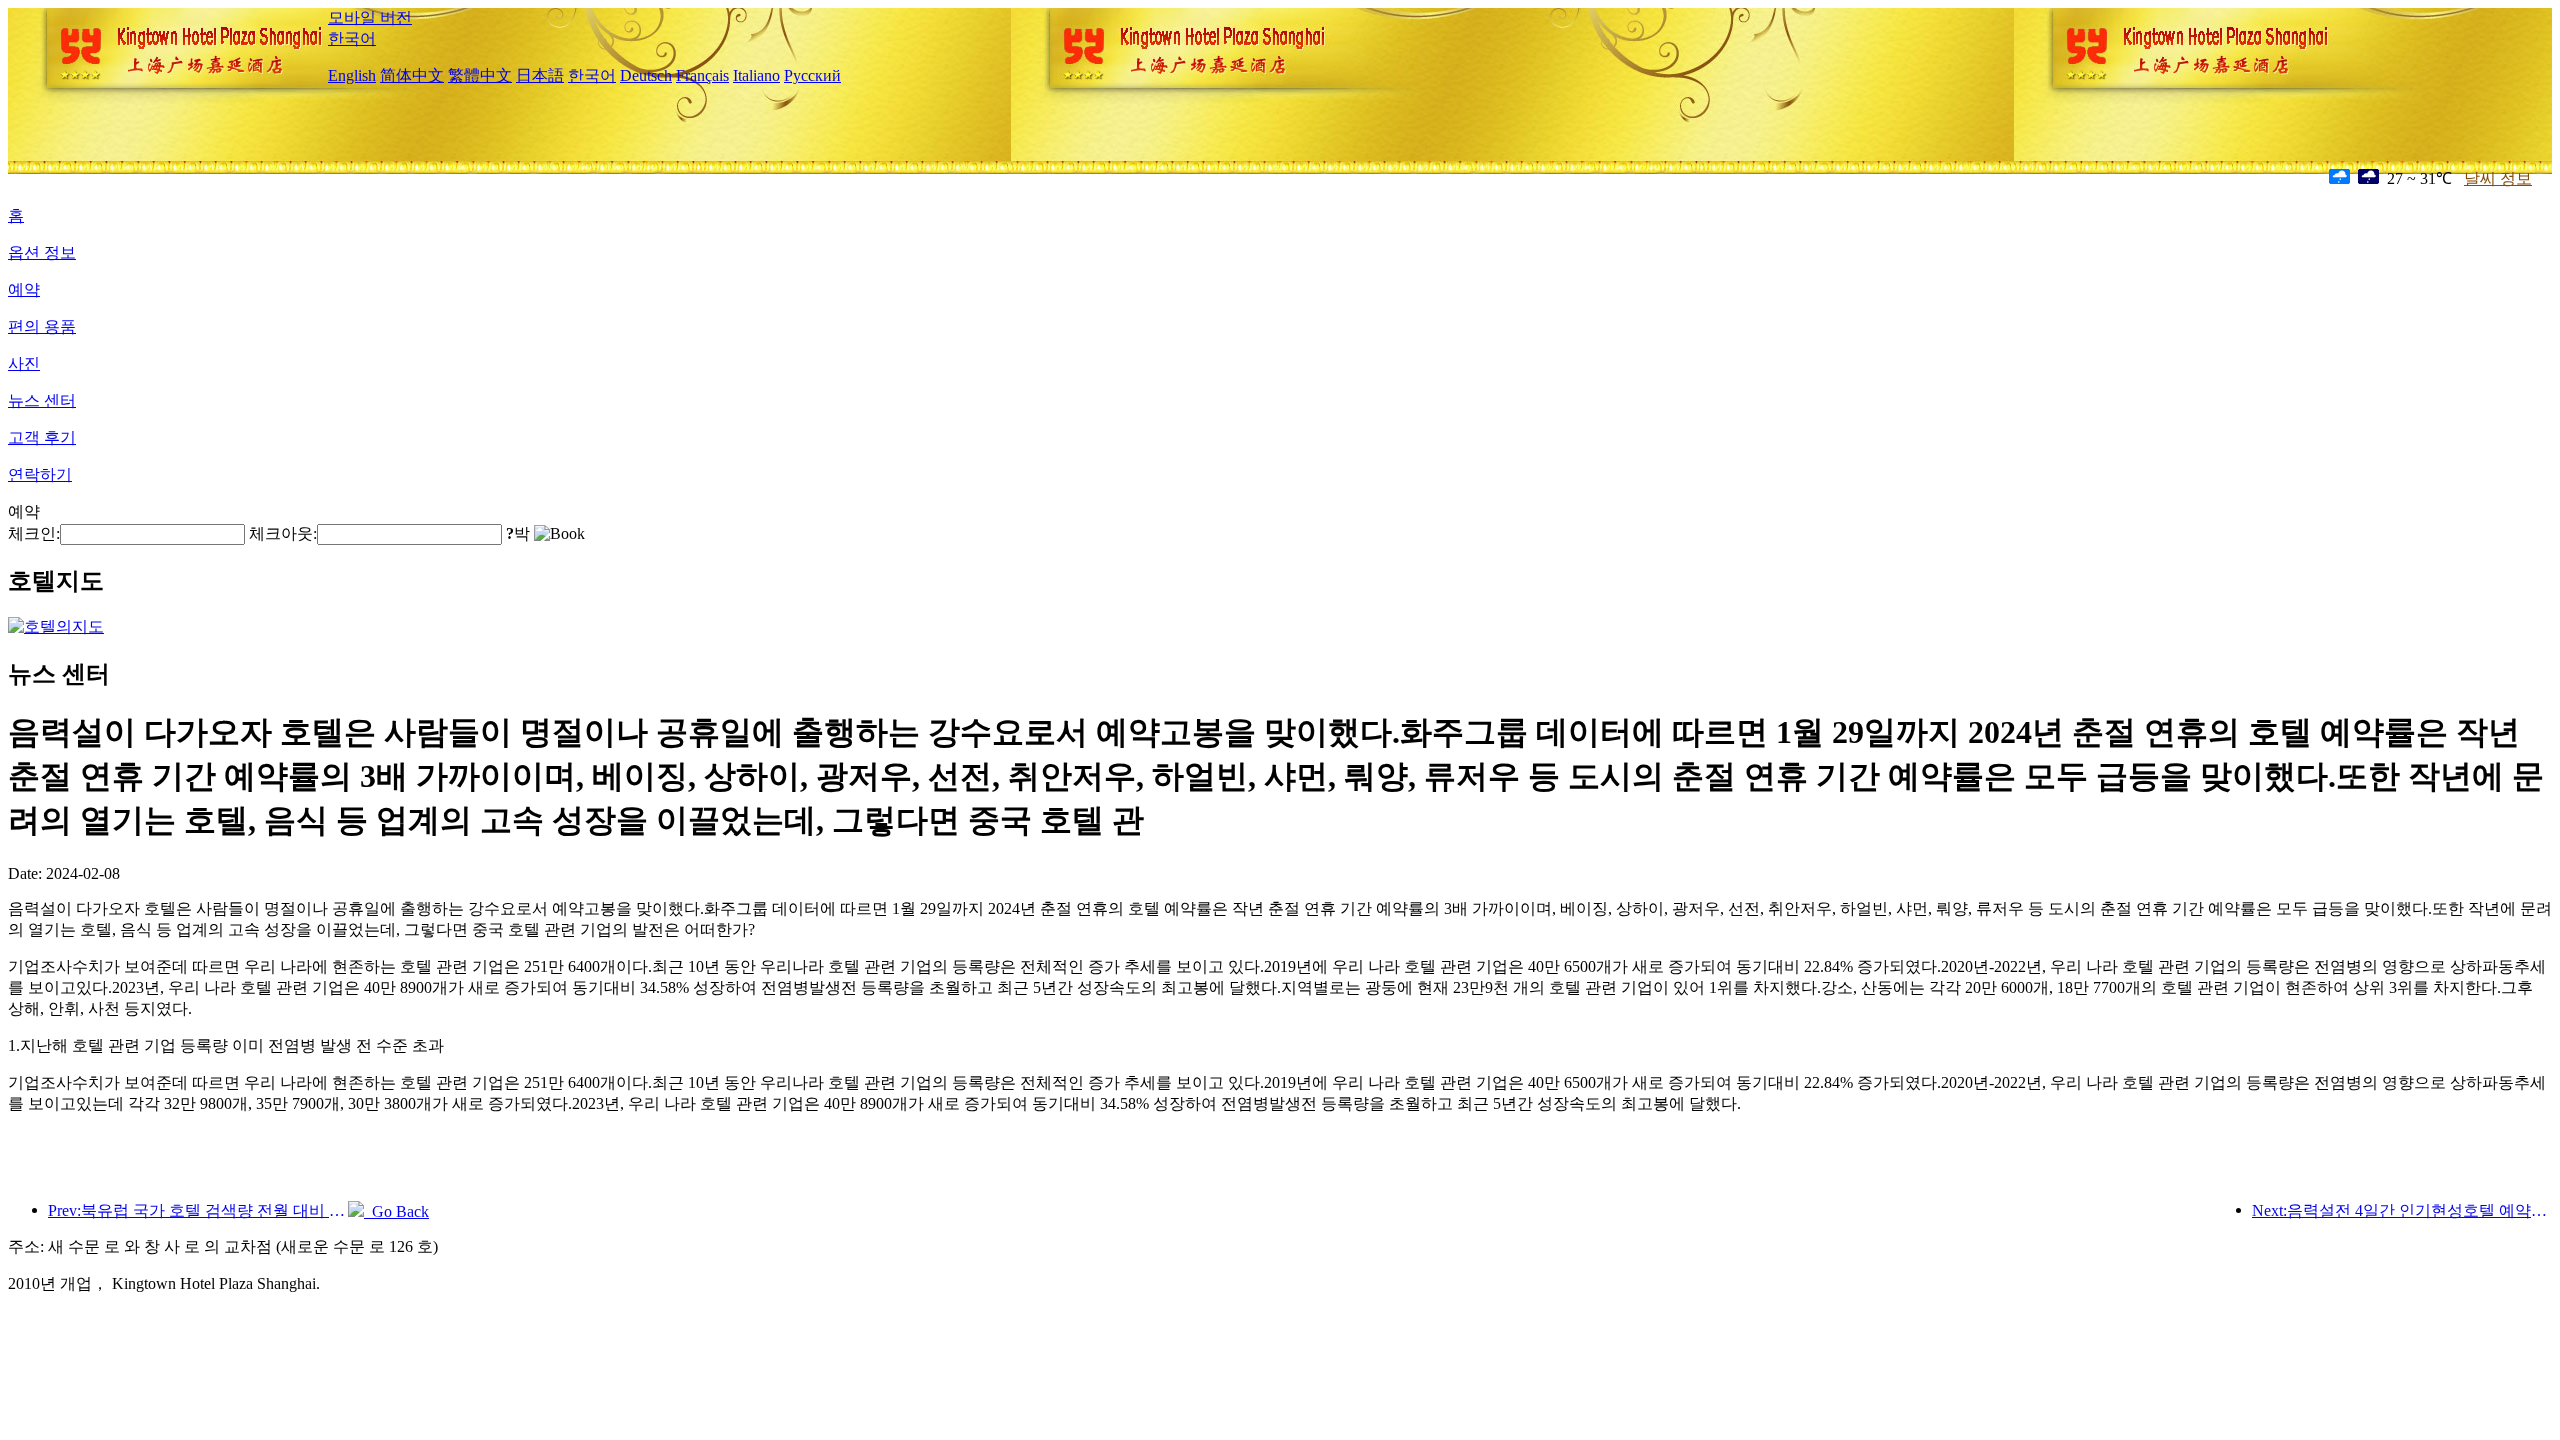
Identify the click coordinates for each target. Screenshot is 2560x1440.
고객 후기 (42, 437)
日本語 (540, 75)
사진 (24, 363)
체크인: (34, 533)
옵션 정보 (42, 252)
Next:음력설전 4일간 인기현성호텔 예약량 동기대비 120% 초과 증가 (2402, 1210)
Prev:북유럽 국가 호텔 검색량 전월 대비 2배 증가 (198, 1210)
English (352, 75)
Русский (812, 75)
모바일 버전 (370, 17)
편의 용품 (42, 326)
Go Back (396, 1211)
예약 (24, 289)
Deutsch (646, 75)
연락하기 (40, 474)
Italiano (756, 75)
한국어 (352, 38)
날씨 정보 (2498, 178)
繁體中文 (480, 75)
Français (702, 75)
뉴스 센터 (42, 400)
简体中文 (412, 75)
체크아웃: (283, 533)
